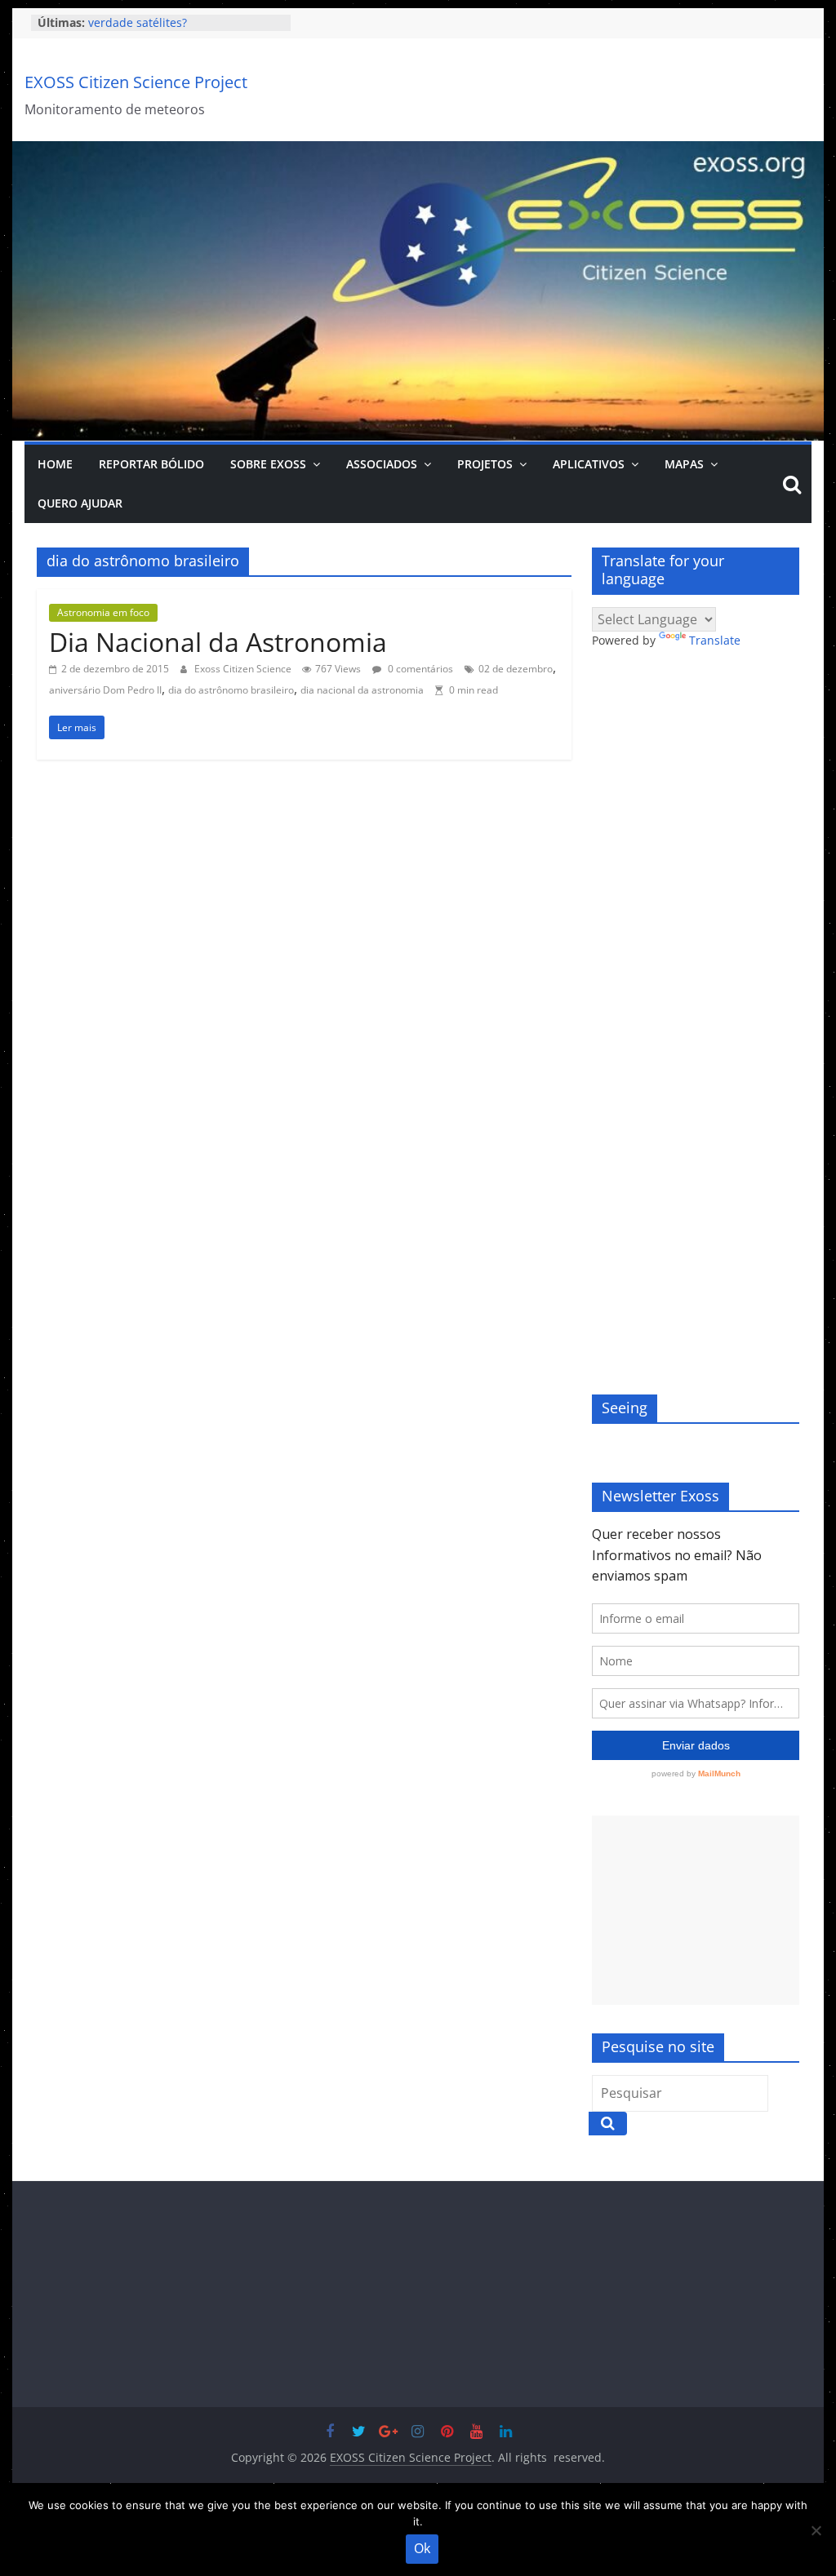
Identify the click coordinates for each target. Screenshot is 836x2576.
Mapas (684, 464)
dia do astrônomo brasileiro (231, 690)
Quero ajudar (80, 503)
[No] (816, 2530)
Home (55, 464)
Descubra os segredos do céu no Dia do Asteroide (177, 31)
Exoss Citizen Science (244, 669)
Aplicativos (589, 464)
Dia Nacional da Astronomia (218, 642)
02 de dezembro (516, 669)
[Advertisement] (696, 1910)
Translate (715, 640)
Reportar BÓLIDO (151, 464)
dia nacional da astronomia (362, 690)
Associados (382, 464)
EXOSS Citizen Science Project (136, 82)
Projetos (485, 464)
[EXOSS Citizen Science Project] (418, 151)
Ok (422, 2548)
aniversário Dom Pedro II (105, 690)
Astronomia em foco (103, 612)
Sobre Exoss (268, 464)
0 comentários (419, 669)
